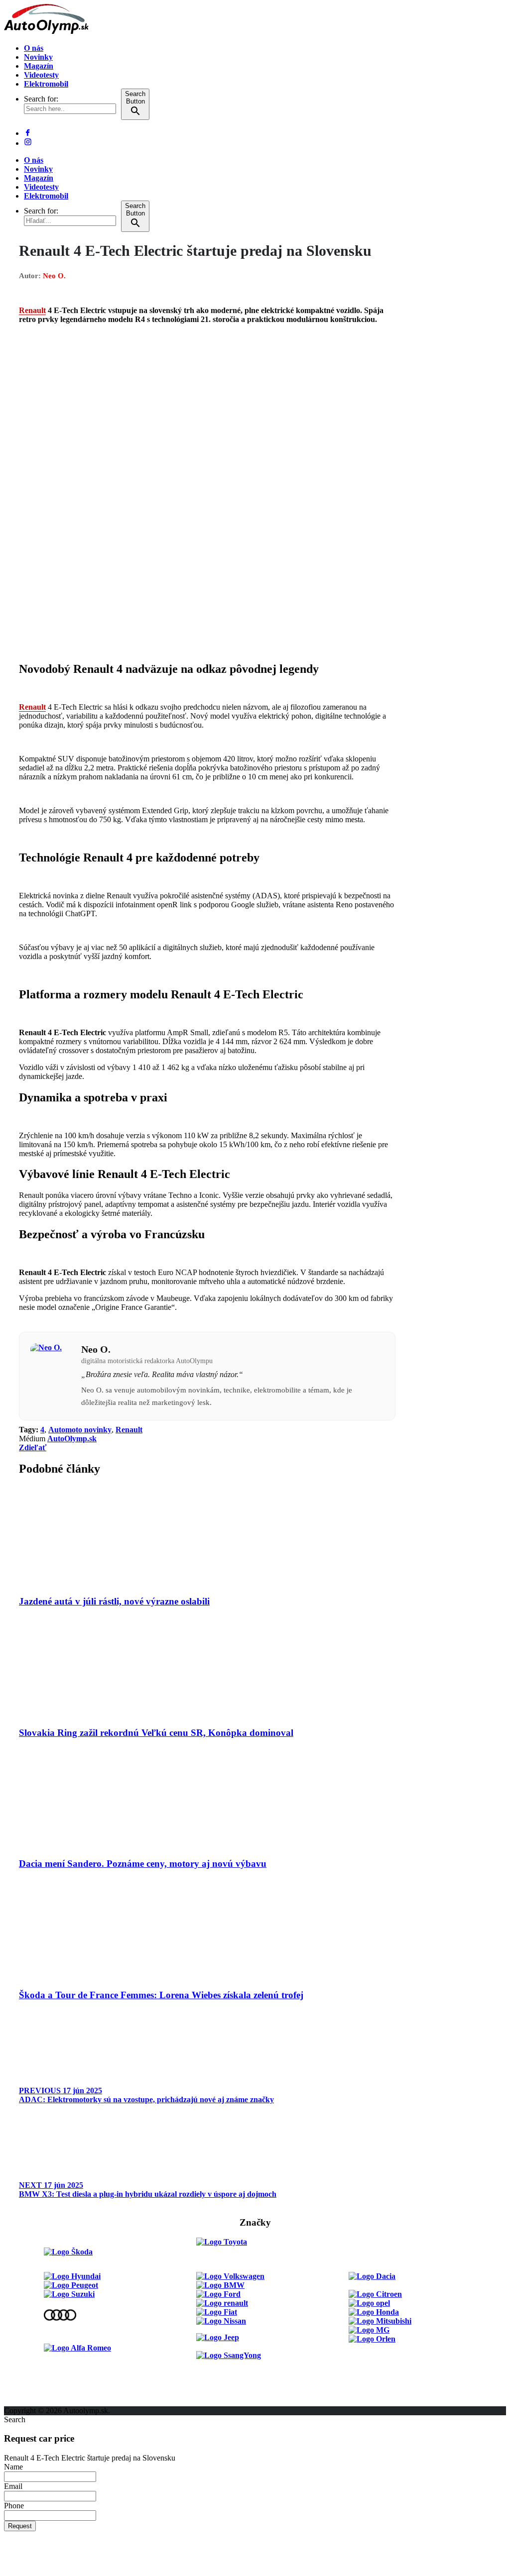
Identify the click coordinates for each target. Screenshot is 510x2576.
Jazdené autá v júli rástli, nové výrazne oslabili (114, 1601)
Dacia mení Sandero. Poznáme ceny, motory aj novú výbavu (143, 1864)
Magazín (39, 66)
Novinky (38, 57)
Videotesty (41, 75)
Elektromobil (46, 84)
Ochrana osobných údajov (49, 2402)
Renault (32, 310)
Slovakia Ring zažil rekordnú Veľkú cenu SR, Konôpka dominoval (156, 1733)
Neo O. (54, 276)
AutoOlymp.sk (72, 1439)
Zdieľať (33, 1448)
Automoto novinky (80, 1430)
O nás (34, 48)
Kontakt (18, 2384)
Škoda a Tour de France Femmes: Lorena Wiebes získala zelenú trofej (161, 1995)
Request (20, 2526)
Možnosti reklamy (34, 2366)
